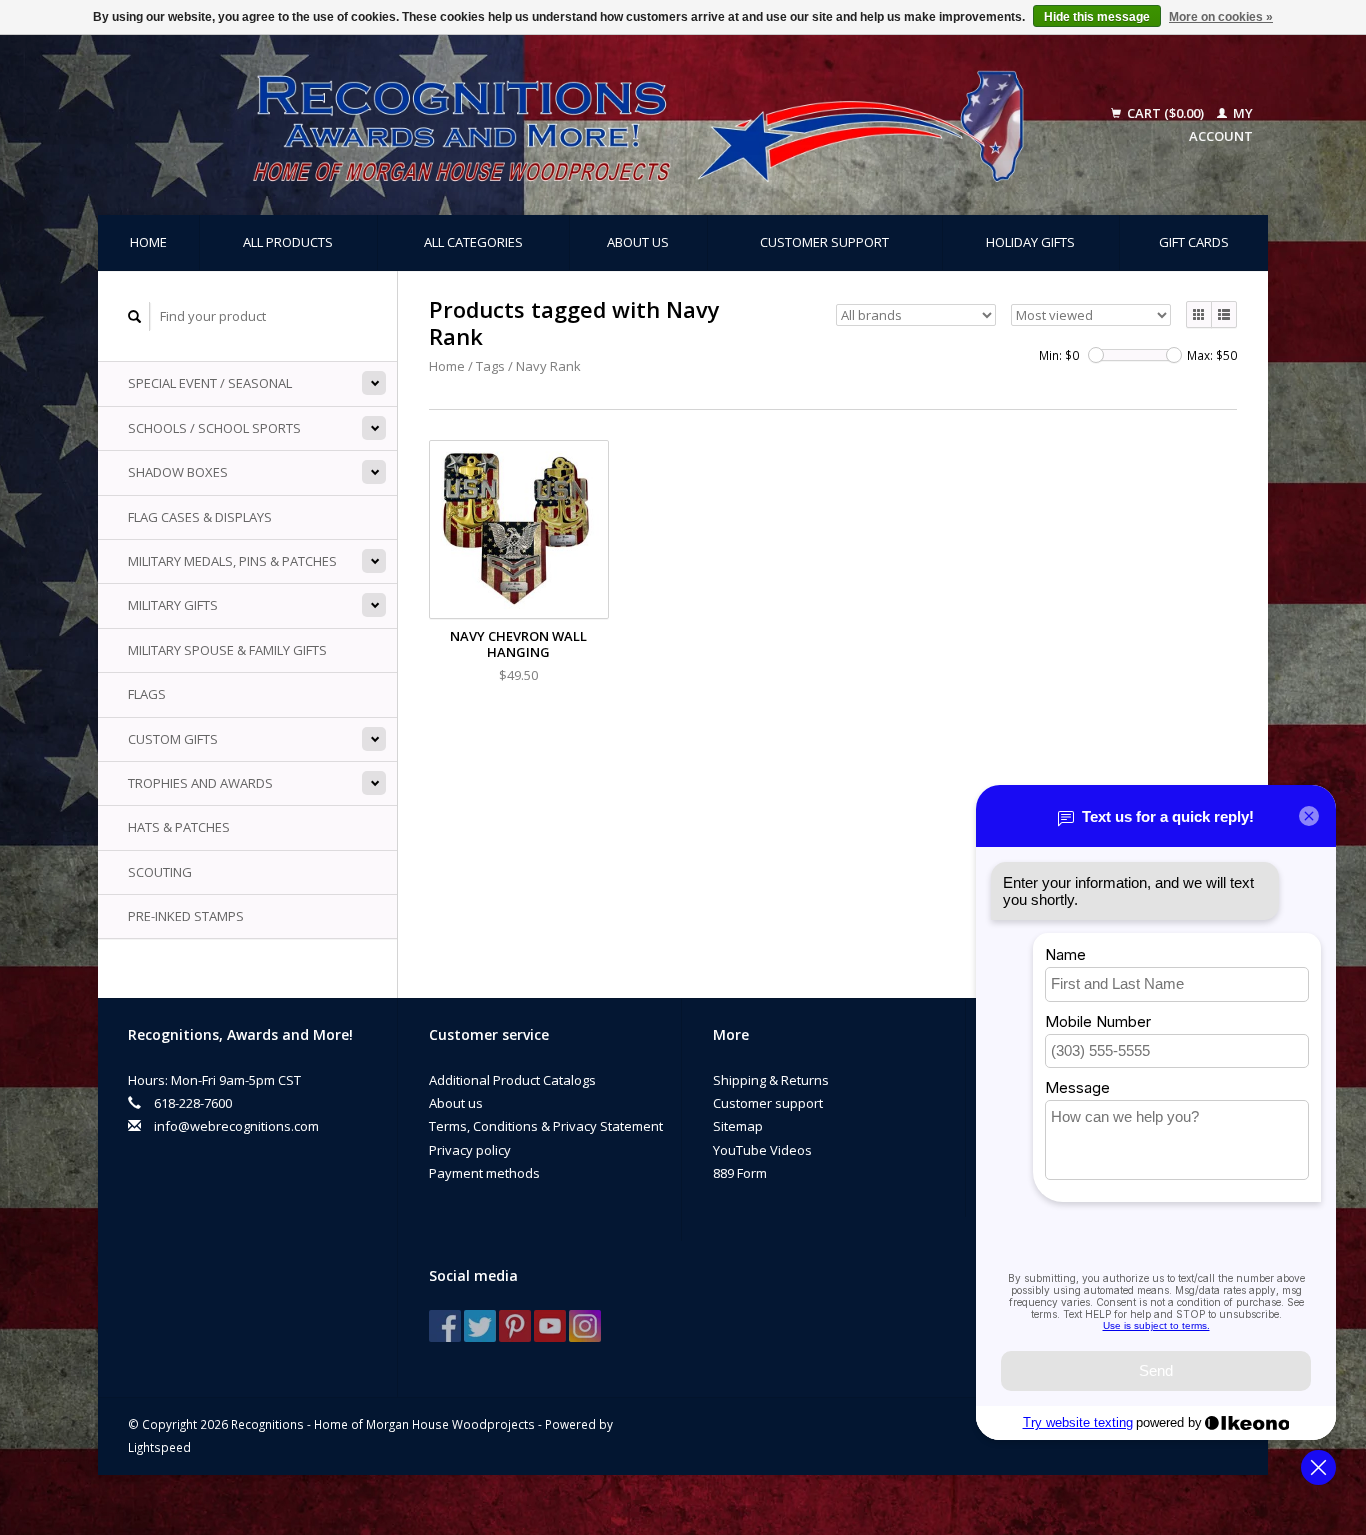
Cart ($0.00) (1165, 113)
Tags (490, 366)
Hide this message (1097, 17)
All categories (473, 242)
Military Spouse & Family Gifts (227, 650)
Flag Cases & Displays (200, 517)
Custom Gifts (173, 739)
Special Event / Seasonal (210, 383)
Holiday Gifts (1030, 242)
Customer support (824, 242)
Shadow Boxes (178, 472)
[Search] (135, 316)
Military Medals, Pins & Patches (232, 561)
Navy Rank (548, 366)
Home (148, 242)
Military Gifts (173, 605)
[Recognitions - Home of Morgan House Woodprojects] (593, 125)
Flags (147, 694)
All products (288, 242)
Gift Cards (1194, 242)
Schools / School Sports (214, 428)
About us (638, 242)
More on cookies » (1221, 17)
